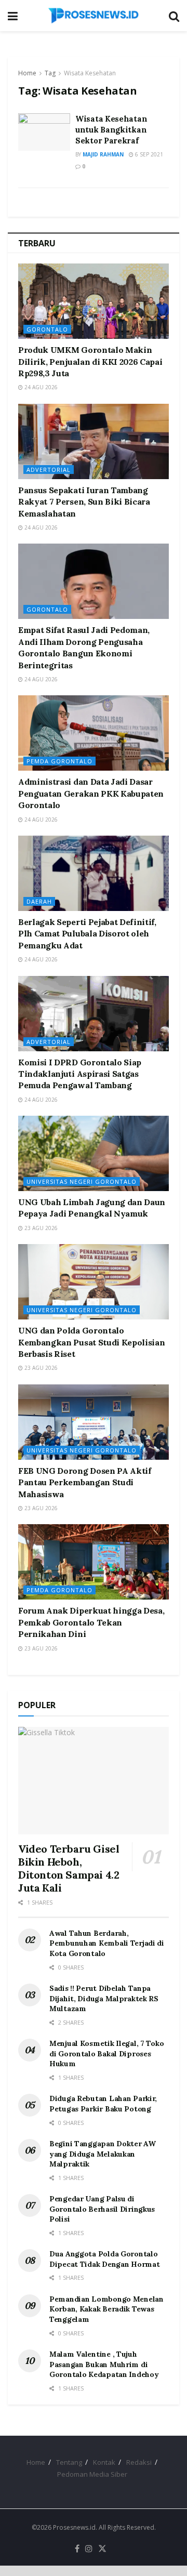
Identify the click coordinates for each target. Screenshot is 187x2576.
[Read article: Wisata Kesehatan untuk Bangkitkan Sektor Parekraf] (44, 132)
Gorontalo (47, 329)
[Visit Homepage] (94, 16)
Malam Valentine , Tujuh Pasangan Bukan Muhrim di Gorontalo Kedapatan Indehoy (104, 2364)
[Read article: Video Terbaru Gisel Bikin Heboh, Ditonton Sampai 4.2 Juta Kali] (94, 1781)
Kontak (104, 2462)
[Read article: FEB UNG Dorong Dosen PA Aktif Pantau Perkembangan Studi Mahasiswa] (94, 1422)
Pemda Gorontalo (59, 761)
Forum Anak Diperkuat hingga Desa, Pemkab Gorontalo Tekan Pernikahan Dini (91, 1622)
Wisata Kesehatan (90, 73)
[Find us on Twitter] (102, 2549)
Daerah (39, 901)
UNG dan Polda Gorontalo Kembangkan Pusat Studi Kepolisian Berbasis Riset (91, 1342)
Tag (50, 73)
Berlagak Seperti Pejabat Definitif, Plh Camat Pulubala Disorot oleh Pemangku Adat (87, 934)
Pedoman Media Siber (92, 2474)
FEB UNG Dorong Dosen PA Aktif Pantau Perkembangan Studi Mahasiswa (85, 1482)
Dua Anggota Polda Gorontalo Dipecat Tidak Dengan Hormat (104, 2259)
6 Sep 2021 (148, 154)
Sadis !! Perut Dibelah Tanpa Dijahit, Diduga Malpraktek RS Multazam (104, 1998)
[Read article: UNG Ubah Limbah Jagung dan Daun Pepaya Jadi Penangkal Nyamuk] (94, 1153)
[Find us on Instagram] (89, 2549)
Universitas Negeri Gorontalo (82, 1181)
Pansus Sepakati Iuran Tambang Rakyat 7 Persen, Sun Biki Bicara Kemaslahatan (84, 502)
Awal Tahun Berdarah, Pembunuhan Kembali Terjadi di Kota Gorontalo (107, 1943)
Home (27, 73)
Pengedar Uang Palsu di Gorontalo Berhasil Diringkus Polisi (102, 2209)
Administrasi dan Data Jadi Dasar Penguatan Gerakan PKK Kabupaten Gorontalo (91, 793)
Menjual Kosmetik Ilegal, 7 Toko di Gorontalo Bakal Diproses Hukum (106, 2053)
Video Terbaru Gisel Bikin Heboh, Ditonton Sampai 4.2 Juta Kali (69, 1868)
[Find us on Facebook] (77, 2549)
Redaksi (139, 2462)
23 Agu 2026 (40, 1228)
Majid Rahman (103, 154)
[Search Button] (174, 16)
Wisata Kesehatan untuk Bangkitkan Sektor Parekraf (111, 130)
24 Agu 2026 (40, 387)
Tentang (69, 2462)
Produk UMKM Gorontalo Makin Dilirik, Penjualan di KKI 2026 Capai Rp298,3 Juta (90, 361)
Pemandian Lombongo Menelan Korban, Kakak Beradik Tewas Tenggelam (106, 2309)
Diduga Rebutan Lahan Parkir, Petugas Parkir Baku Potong (103, 2104)
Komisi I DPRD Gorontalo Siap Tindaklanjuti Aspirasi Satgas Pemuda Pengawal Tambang (80, 1074)
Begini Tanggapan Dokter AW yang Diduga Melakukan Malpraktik (103, 2154)
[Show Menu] (13, 16)
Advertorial (49, 470)
